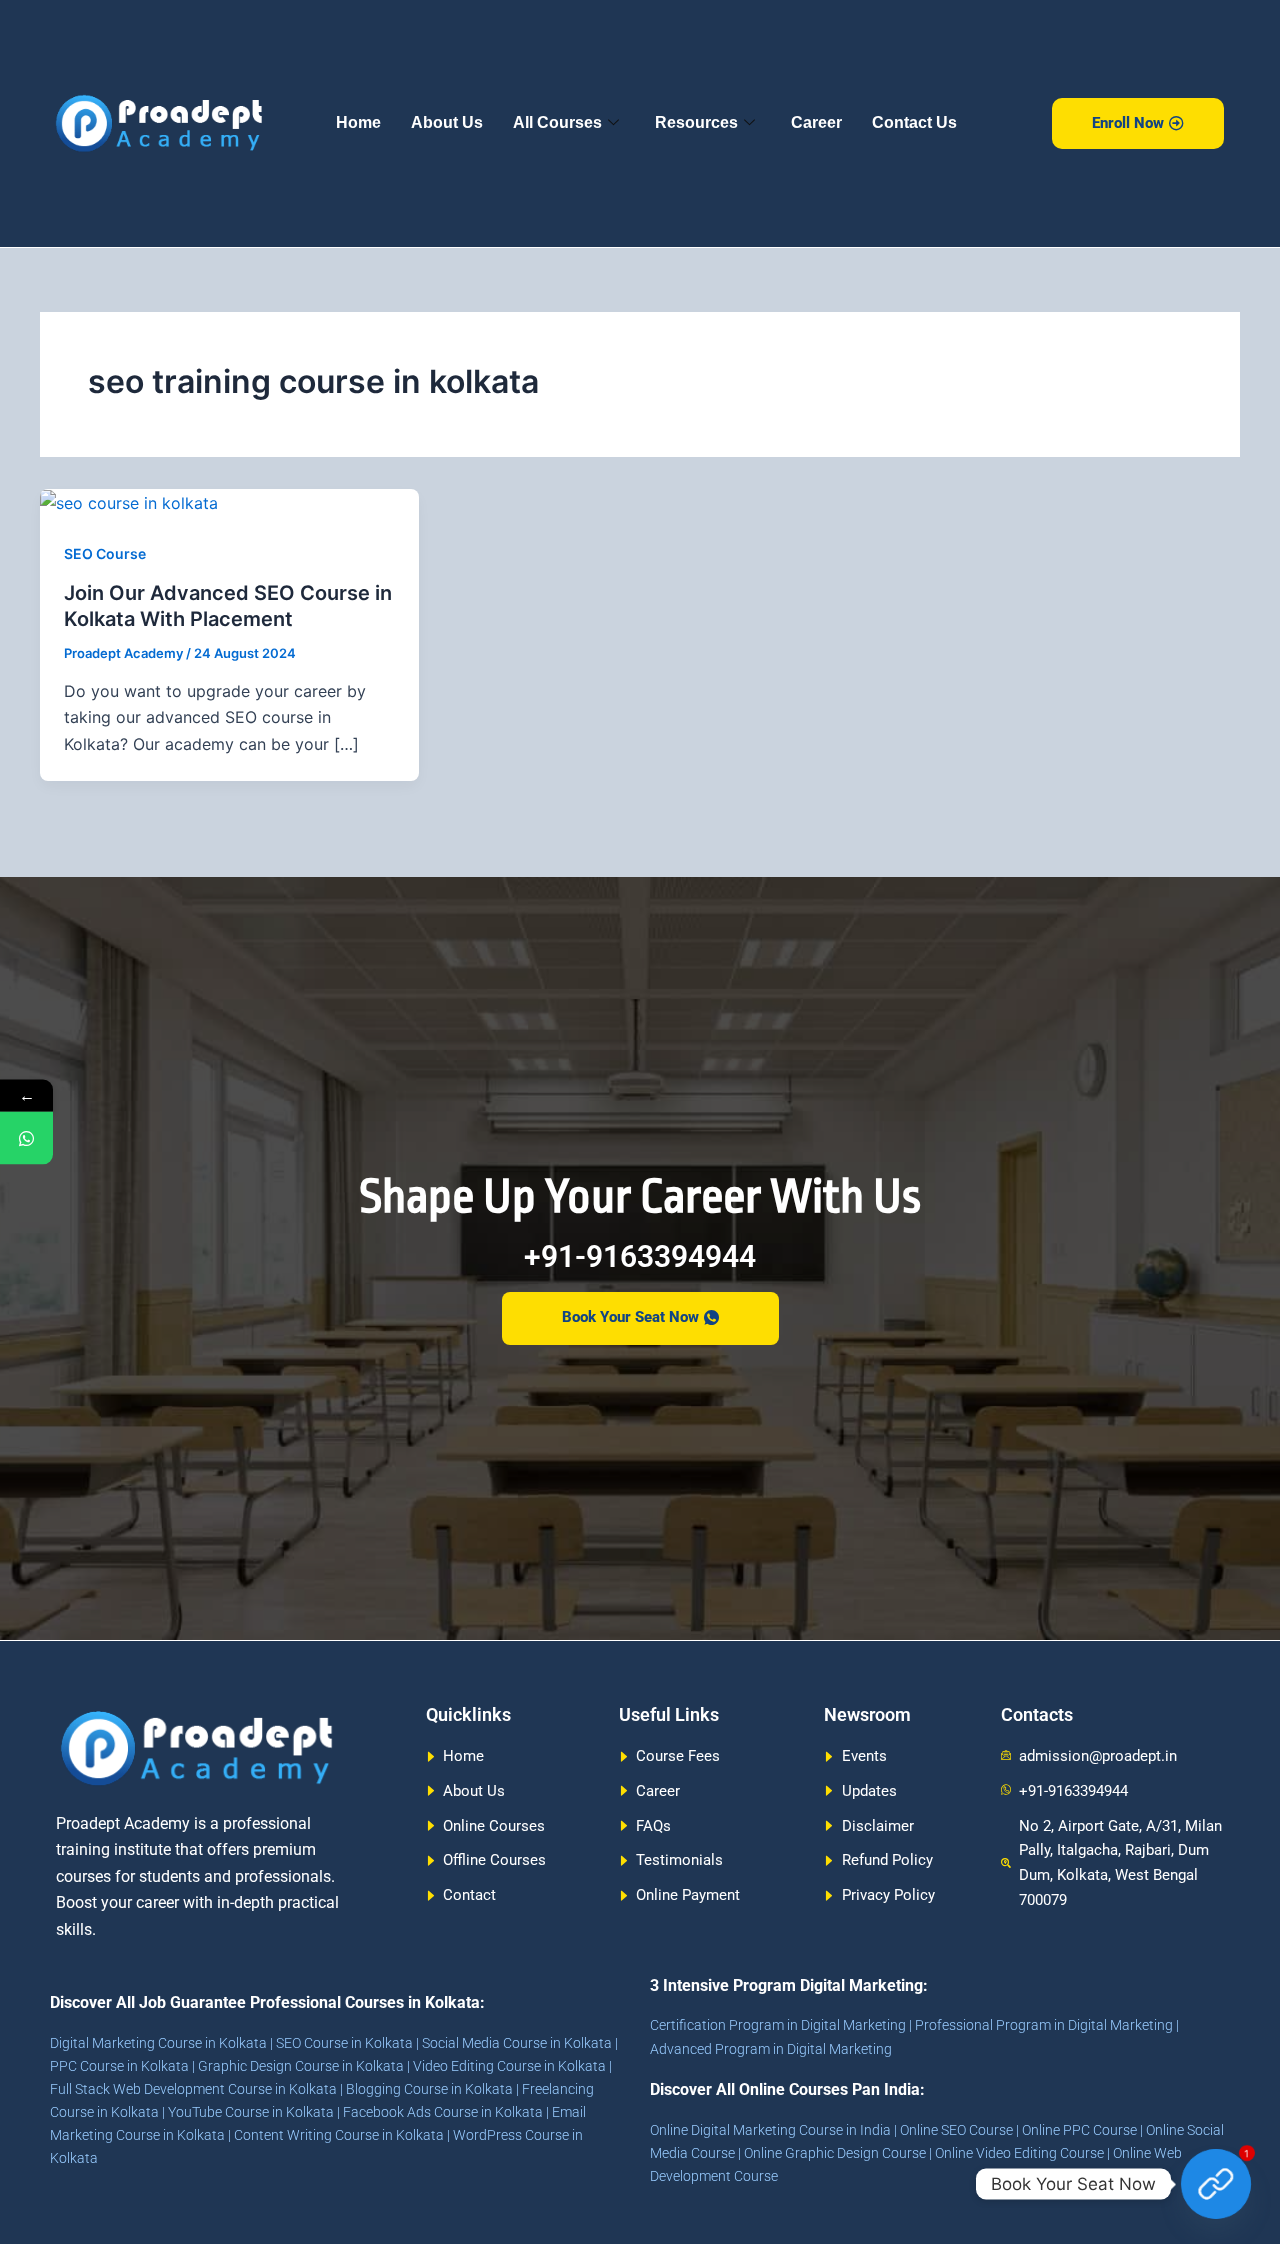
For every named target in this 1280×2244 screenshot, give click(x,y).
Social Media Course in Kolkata (517, 2043)
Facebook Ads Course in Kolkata (443, 2112)
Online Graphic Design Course (835, 2153)
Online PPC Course (1079, 2130)
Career (816, 122)
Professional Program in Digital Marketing (1044, 2025)
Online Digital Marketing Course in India (770, 2130)
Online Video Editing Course (1019, 2153)
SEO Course (105, 553)
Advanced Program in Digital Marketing (771, 2049)
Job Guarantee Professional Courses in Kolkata (309, 2002)
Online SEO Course (956, 2130)
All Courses (557, 122)
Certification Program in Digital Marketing (778, 2025)
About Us (447, 122)
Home (358, 122)
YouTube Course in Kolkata (251, 2112)
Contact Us (914, 122)
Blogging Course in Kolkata (429, 2089)
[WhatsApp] (26, 1138)
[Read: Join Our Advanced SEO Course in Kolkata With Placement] (129, 502)
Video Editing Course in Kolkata (509, 2066)
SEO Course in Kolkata (344, 2043)
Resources (696, 122)
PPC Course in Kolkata (119, 2066)
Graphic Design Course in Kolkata (301, 2066)
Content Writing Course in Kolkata (339, 2135)
